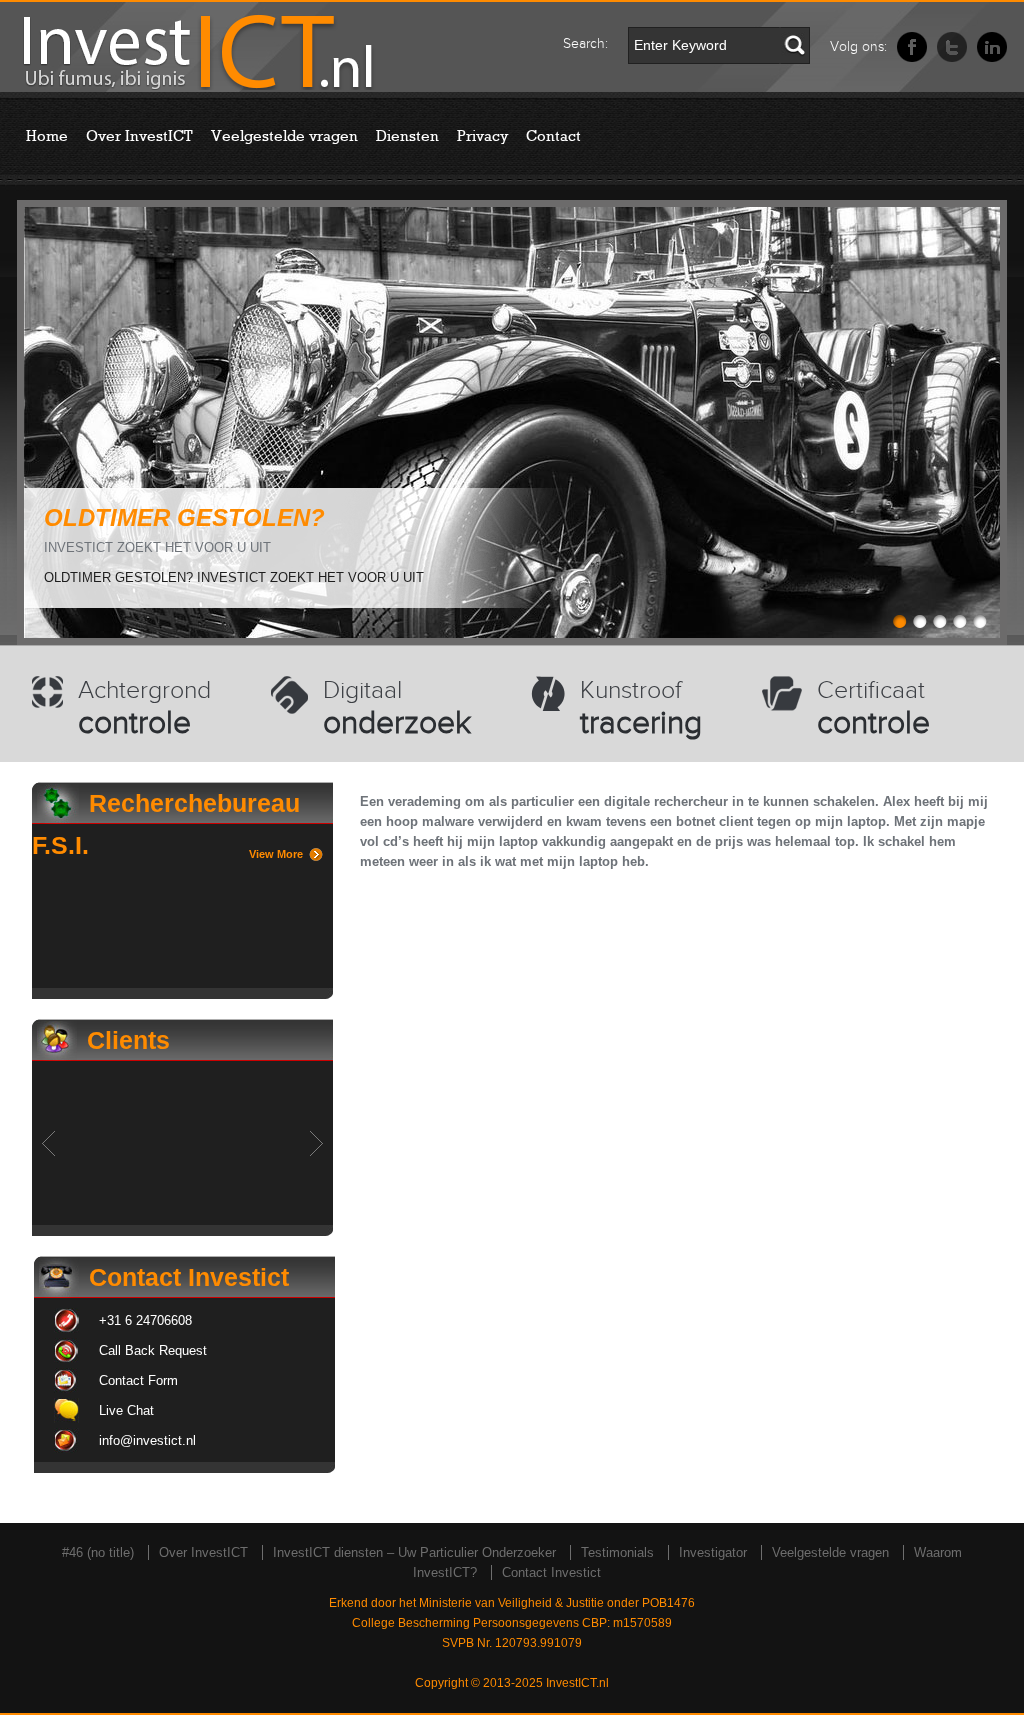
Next (316, 1143)
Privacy (482, 136)
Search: (585, 44)
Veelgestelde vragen (284, 136)
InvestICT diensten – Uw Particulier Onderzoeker (414, 1552)
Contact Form (138, 1380)
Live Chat (126, 1410)
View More (276, 854)
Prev (48, 1143)
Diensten (407, 136)
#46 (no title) (98, 1552)
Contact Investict (551, 1572)
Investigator (713, 1552)
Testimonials (617, 1552)
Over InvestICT (139, 136)
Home (47, 136)
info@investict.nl (147, 1440)
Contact (553, 136)
